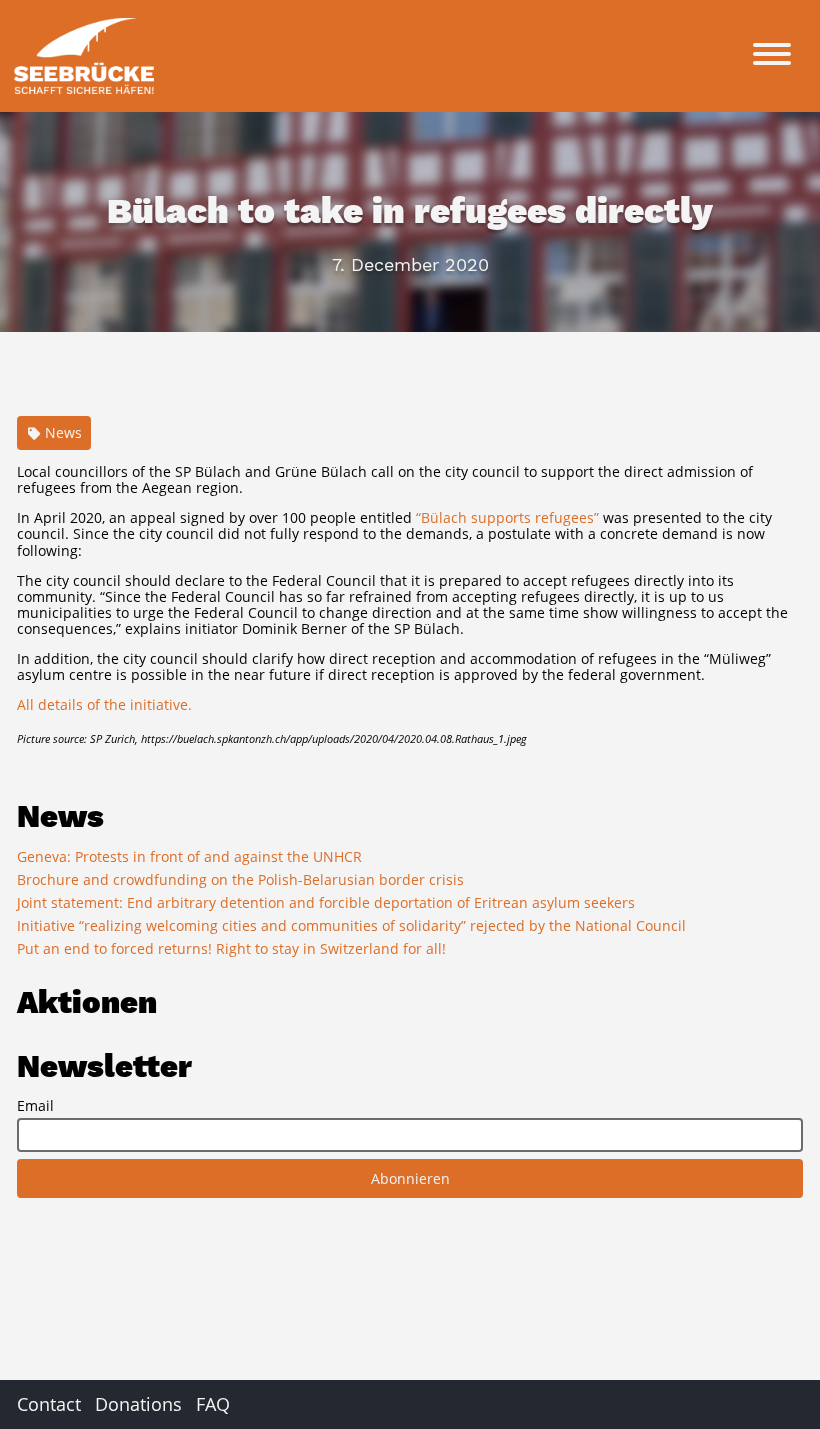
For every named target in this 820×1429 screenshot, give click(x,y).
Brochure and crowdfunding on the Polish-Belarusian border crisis (240, 879)
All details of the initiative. (104, 704)
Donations (138, 1404)
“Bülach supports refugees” (507, 517)
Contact (49, 1404)
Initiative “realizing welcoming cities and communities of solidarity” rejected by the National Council (351, 925)
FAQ (213, 1404)
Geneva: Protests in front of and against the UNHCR (189, 856)
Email (35, 1106)
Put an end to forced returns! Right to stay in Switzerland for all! (231, 948)
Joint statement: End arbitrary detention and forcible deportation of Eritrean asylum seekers (326, 902)
